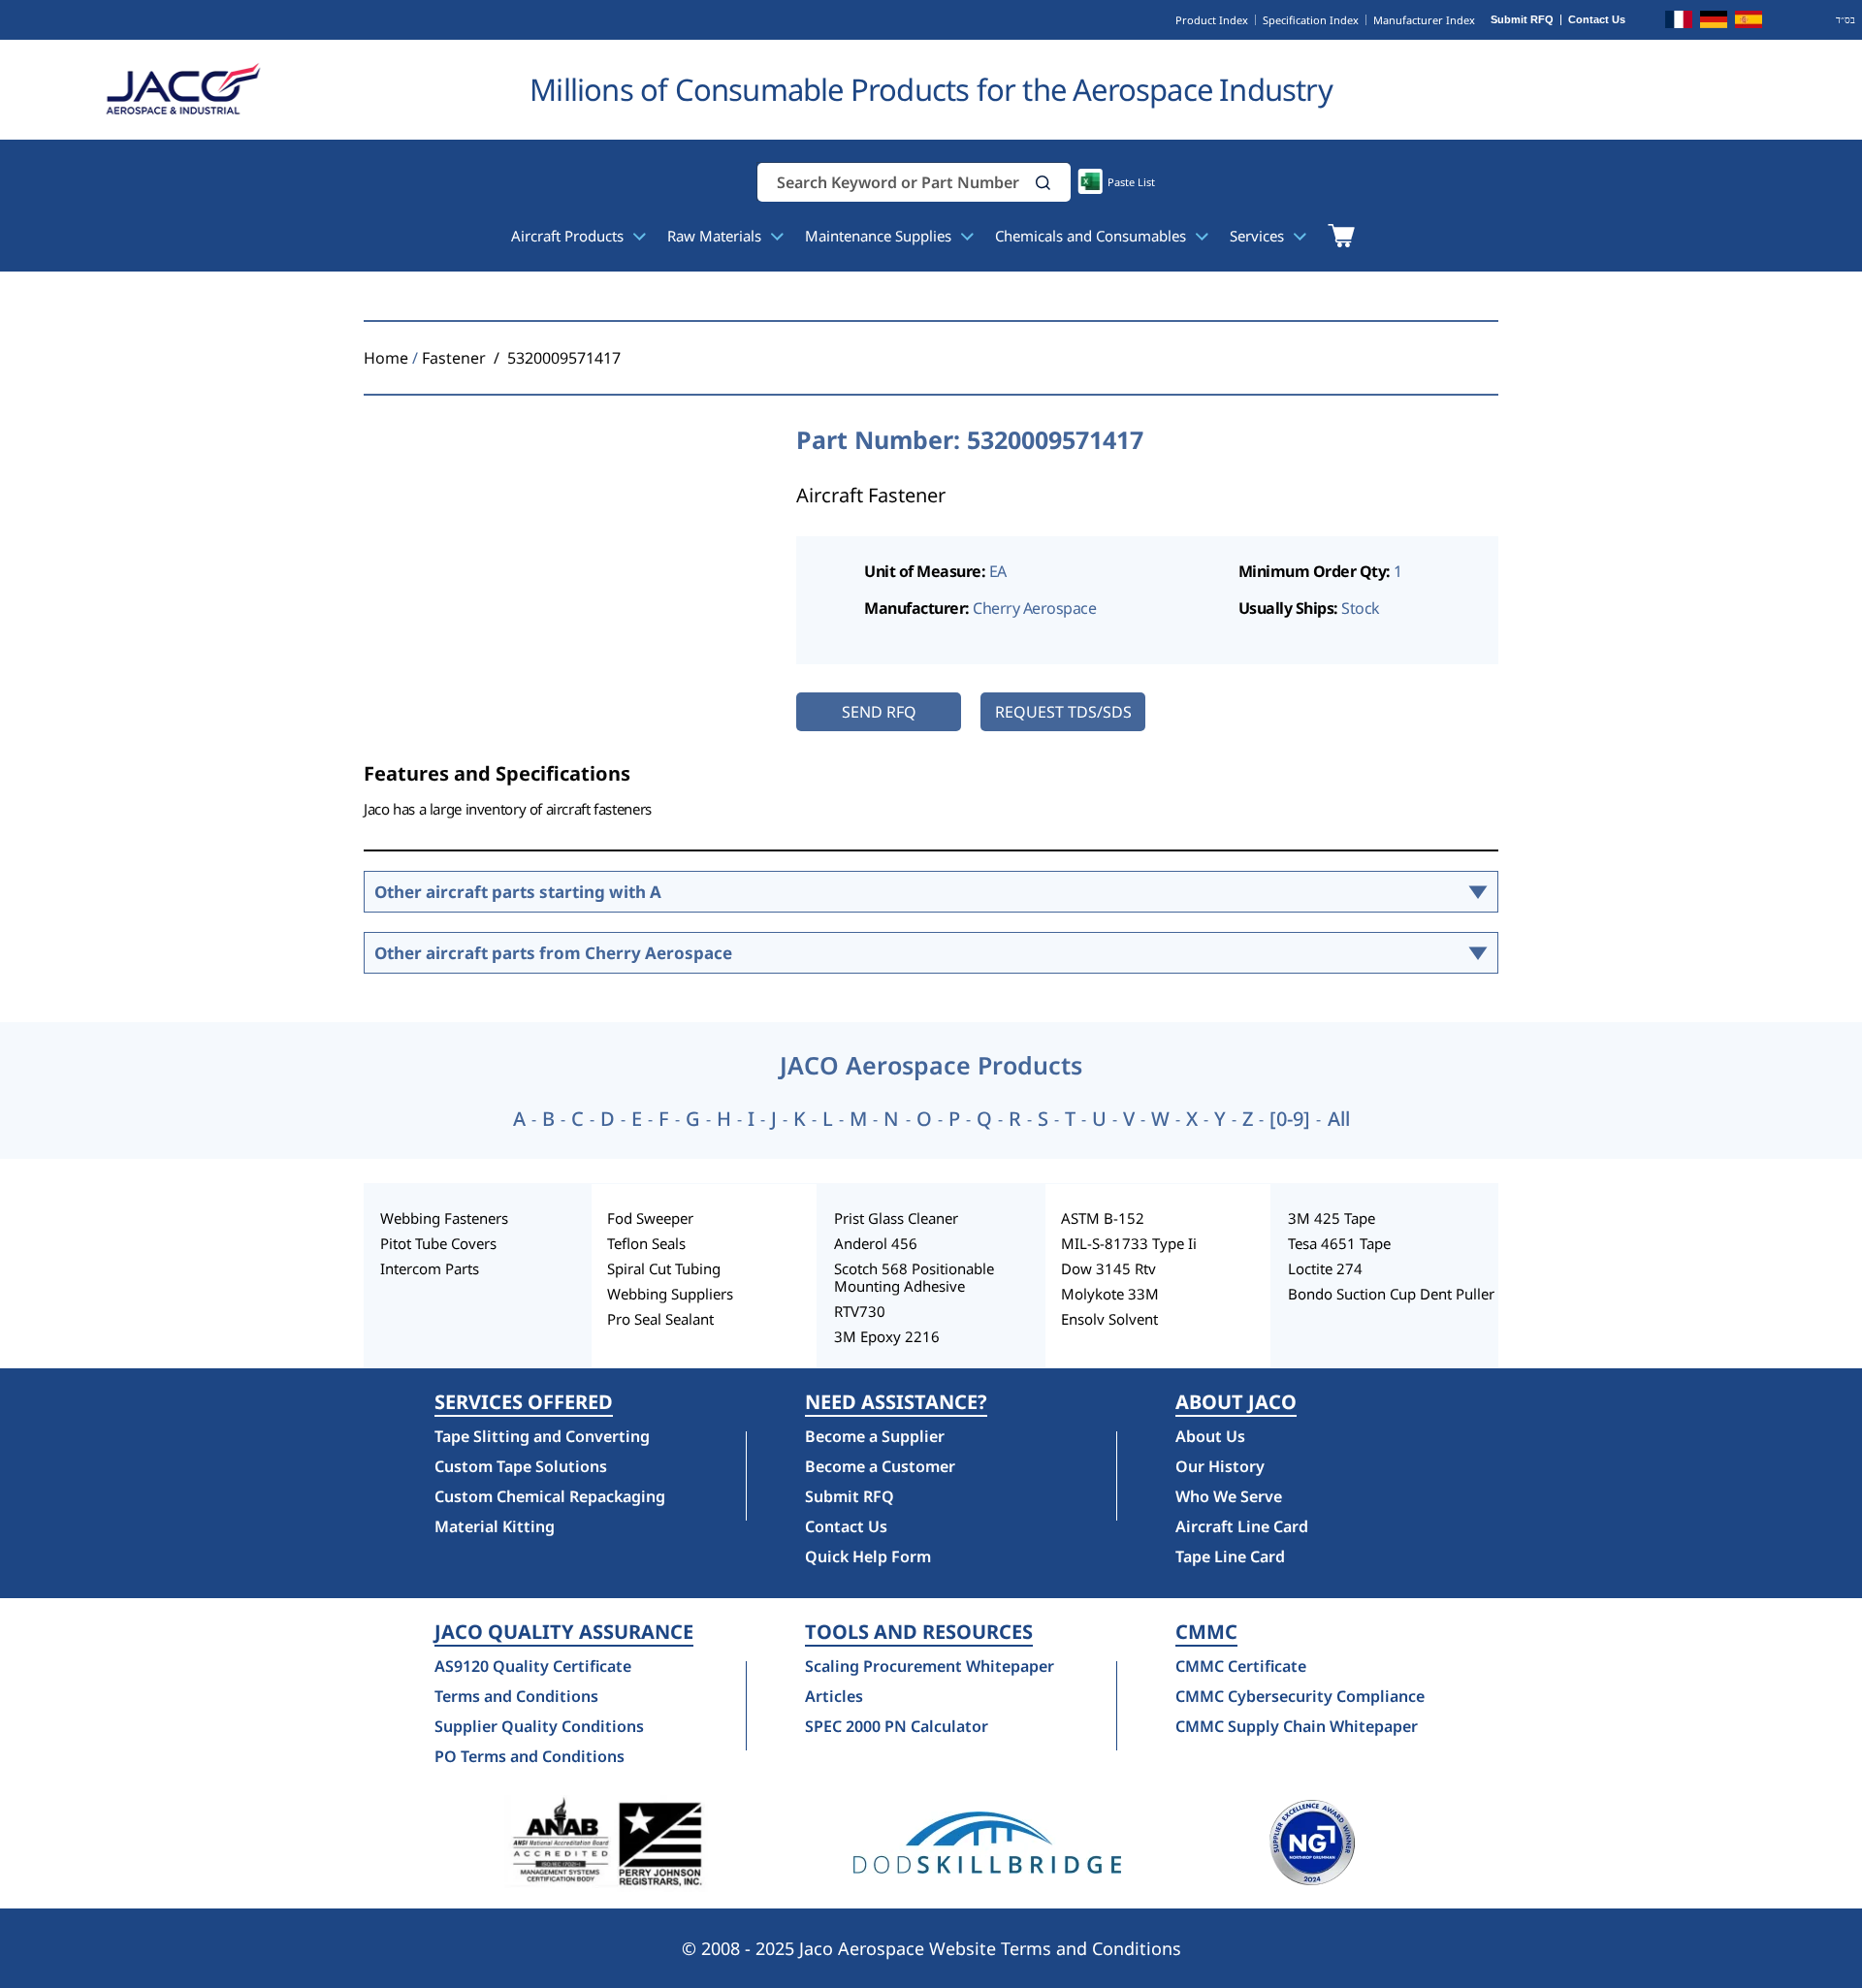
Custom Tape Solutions (521, 1466)
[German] (1714, 22)
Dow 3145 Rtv (1108, 1268)
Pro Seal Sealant (660, 1319)
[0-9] (1290, 1119)
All (1339, 1119)
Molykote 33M (1110, 1294)
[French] (1679, 22)
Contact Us (1597, 20)
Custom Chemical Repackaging (550, 1496)
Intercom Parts (430, 1268)
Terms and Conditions (516, 1696)
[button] (1043, 183)
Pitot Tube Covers (438, 1243)
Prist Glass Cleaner (896, 1218)
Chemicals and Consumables (1092, 236)
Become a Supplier (875, 1436)
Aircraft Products (569, 236)
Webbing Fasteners (444, 1218)
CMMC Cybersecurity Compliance (1300, 1696)
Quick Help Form (868, 1556)
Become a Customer (880, 1466)
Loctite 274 (1325, 1268)
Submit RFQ (1522, 20)
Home (386, 358)
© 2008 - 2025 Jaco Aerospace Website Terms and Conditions (931, 1948)
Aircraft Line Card (1242, 1526)
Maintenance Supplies (880, 236)
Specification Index (1311, 20)
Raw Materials (716, 236)
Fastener (454, 358)
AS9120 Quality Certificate (533, 1666)
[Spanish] (1749, 22)
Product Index (1212, 20)
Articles (834, 1696)
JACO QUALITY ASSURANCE (564, 1632)
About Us (1210, 1436)
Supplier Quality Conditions (539, 1726)
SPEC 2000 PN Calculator (897, 1726)
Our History (1220, 1466)
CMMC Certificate (1241, 1666)
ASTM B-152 (1103, 1218)
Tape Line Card (1230, 1556)
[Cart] (1341, 236)
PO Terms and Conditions (530, 1756)
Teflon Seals (646, 1243)
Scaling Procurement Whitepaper (930, 1666)
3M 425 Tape (1332, 1218)
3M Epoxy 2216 (887, 1336)
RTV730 (860, 1311)
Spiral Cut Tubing (664, 1268)
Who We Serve (1229, 1496)
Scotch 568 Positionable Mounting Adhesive (914, 1277)
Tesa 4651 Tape (1339, 1243)
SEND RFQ (879, 712)
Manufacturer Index (1424, 20)
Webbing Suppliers (670, 1294)
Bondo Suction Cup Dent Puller (1391, 1294)
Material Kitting (495, 1526)
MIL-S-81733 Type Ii (1129, 1243)
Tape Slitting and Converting (542, 1436)
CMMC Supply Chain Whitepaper (1297, 1726)
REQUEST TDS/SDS (1063, 712)
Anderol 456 (876, 1243)
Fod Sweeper (650, 1218)
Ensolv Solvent (1109, 1319)
